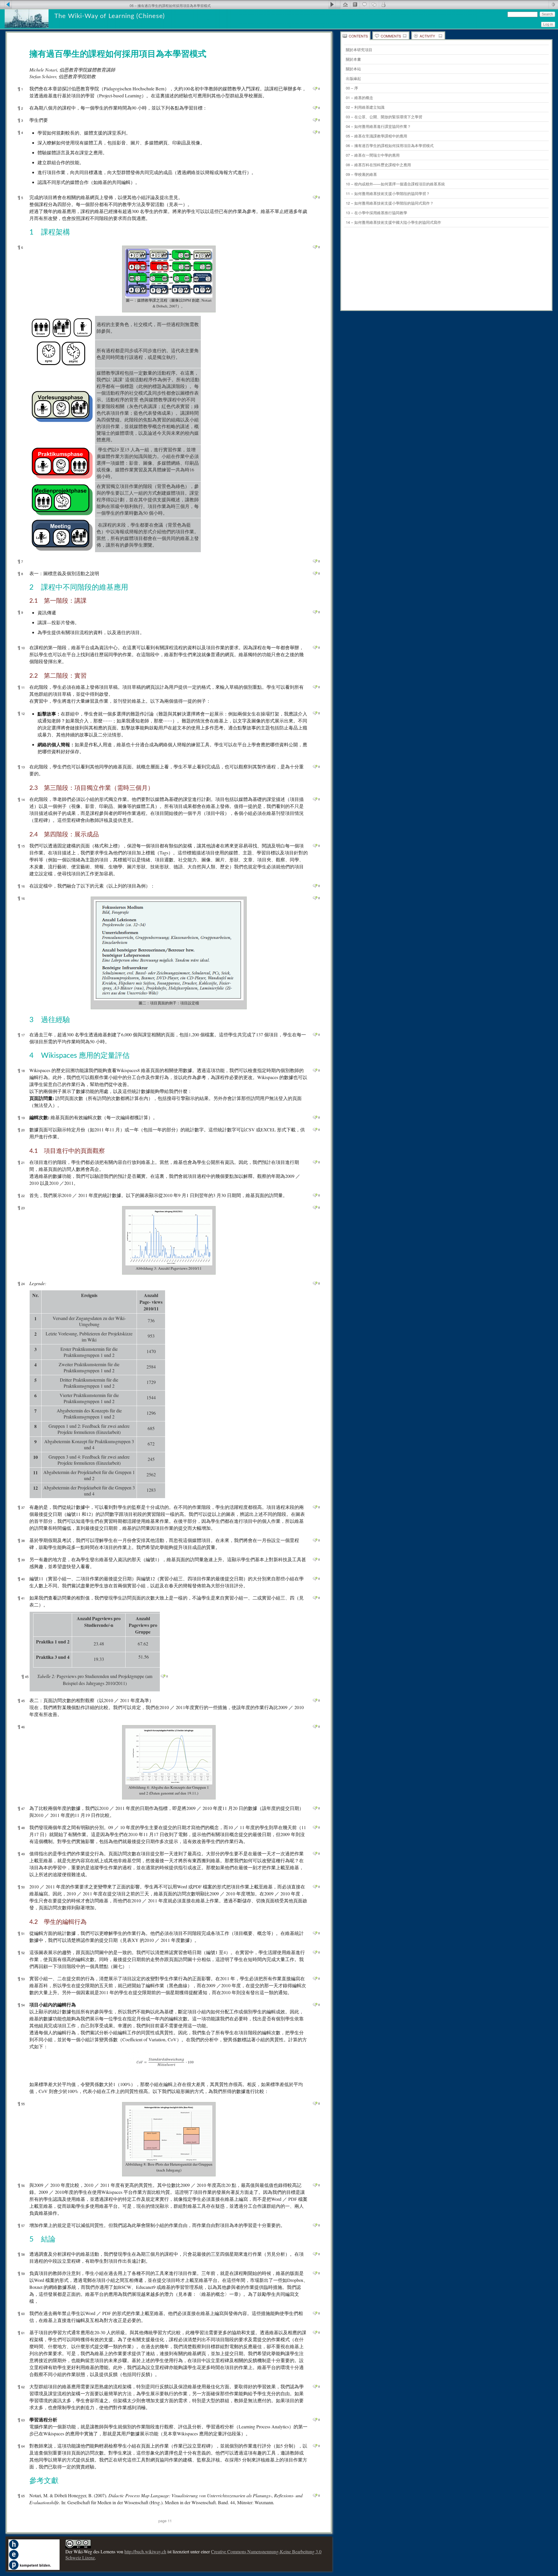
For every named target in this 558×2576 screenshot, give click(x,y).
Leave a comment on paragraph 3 (315, 120)
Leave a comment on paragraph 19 (315, 1117)
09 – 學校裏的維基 (361, 174)
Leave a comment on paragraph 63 (315, 2420)
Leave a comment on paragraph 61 (315, 2332)
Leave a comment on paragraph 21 (315, 1162)
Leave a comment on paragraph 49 (315, 1854)
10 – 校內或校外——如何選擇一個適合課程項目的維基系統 (395, 184)
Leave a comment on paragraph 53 (315, 1978)
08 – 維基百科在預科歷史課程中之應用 (378, 165)
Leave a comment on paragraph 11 (315, 687)
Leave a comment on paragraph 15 (315, 846)
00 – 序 (352, 88)
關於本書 (353, 59)
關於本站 (353, 69)
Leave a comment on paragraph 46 (315, 1727)
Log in (548, 24)
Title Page (355, 4)
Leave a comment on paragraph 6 (315, 247)
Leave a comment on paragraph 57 (315, 2225)
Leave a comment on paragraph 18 (315, 1070)
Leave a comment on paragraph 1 (315, 89)
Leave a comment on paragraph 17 (315, 1035)
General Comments (364, 4)
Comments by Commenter (383, 4)
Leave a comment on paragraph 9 (315, 612)
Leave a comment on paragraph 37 (315, 1507)
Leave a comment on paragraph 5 (315, 197)
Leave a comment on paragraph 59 (315, 2273)
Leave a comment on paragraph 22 (315, 1195)
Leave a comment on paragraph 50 (315, 1887)
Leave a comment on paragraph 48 (315, 1827)
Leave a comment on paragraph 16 (315, 886)
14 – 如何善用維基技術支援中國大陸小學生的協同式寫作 (394, 222)
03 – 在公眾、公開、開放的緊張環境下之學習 (384, 117)
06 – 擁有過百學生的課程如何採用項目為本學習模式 (390, 145)
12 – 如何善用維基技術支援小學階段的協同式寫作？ (390, 203)
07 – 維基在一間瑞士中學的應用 (373, 155)
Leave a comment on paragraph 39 (315, 1559)
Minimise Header (553, 4)
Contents (358, 36)
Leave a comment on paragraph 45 (163, 1676)
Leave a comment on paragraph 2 (315, 108)
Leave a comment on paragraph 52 (315, 1952)
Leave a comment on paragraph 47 (315, 1808)
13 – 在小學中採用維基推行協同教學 (377, 213)
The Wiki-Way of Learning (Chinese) (110, 16)
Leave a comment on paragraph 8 (315, 573)
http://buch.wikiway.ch (145, 2551)
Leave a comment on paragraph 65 (315, 2495)
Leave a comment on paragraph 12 (315, 713)
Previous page (6, 4)
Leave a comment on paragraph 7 (315, 561)
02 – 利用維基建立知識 (365, 107)
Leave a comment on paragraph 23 (315, 1207)
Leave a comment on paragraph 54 (315, 2005)
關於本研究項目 (359, 50)
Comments (391, 36)
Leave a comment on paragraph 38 (315, 1540)
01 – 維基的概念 (360, 98)
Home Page (345, 4)
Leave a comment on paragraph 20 (315, 1130)
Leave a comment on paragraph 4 (315, 132)
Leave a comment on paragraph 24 (315, 1283)
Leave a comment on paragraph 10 (315, 647)
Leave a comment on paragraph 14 (315, 799)
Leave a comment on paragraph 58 (315, 2254)
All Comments (374, 4)
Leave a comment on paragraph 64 (315, 2446)
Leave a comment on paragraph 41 (315, 1598)
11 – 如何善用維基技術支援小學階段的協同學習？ (388, 193)
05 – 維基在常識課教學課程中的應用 (377, 136)
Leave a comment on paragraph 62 (315, 2387)
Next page (334, 4)
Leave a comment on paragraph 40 (315, 1579)
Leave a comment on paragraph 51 (315, 1933)
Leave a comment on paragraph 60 (315, 2313)
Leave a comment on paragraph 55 (315, 2103)
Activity (427, 36)
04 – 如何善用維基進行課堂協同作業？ (378, 126)
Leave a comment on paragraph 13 (315, 767)
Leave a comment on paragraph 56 (315, 2185)
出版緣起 (353, 78)
